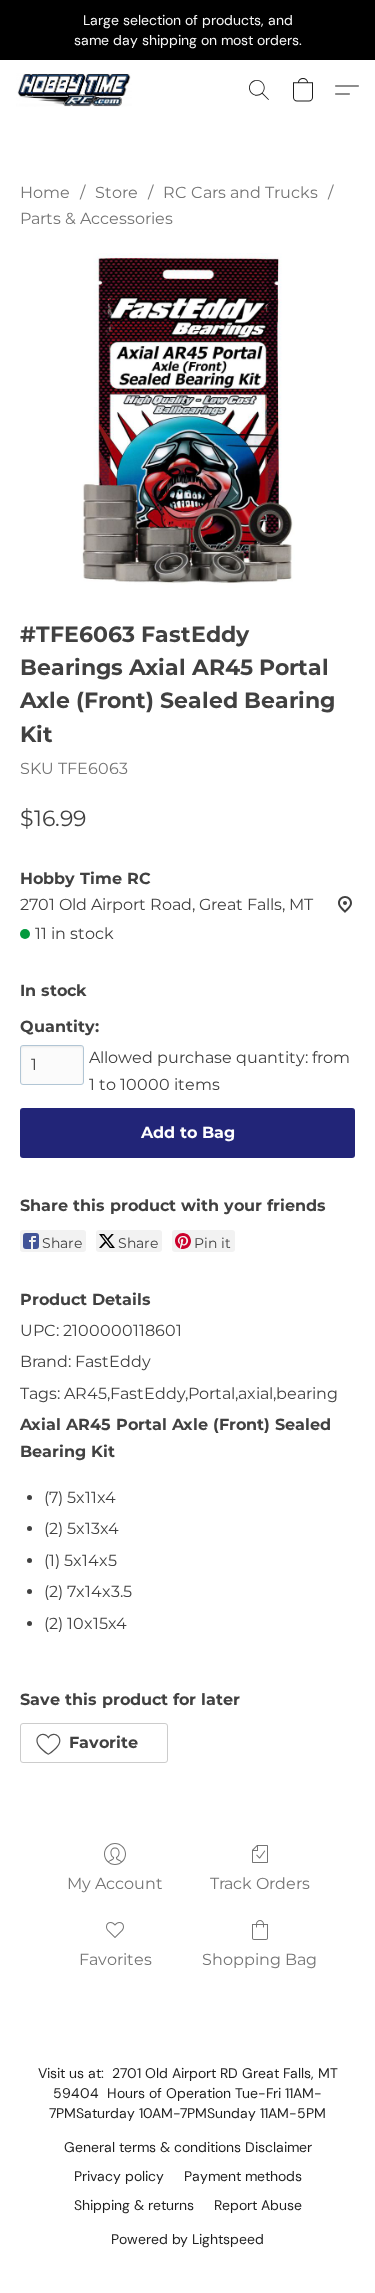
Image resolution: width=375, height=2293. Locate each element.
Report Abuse (258, 2205)
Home (45, 192)
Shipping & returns (134, 2205)
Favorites (115, 1959)
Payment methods (243, 2176)
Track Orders (260, 1883)
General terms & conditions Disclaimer (188, 2147)
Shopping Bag (259, 1959)
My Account (115, 1883)
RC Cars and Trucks (240, 192)
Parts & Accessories (96, 218)
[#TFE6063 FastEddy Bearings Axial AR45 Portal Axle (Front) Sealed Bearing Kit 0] (187, 420)
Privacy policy (119, 2176)
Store (116, 192)
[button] (77, 90)
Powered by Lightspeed (187, 2239)
